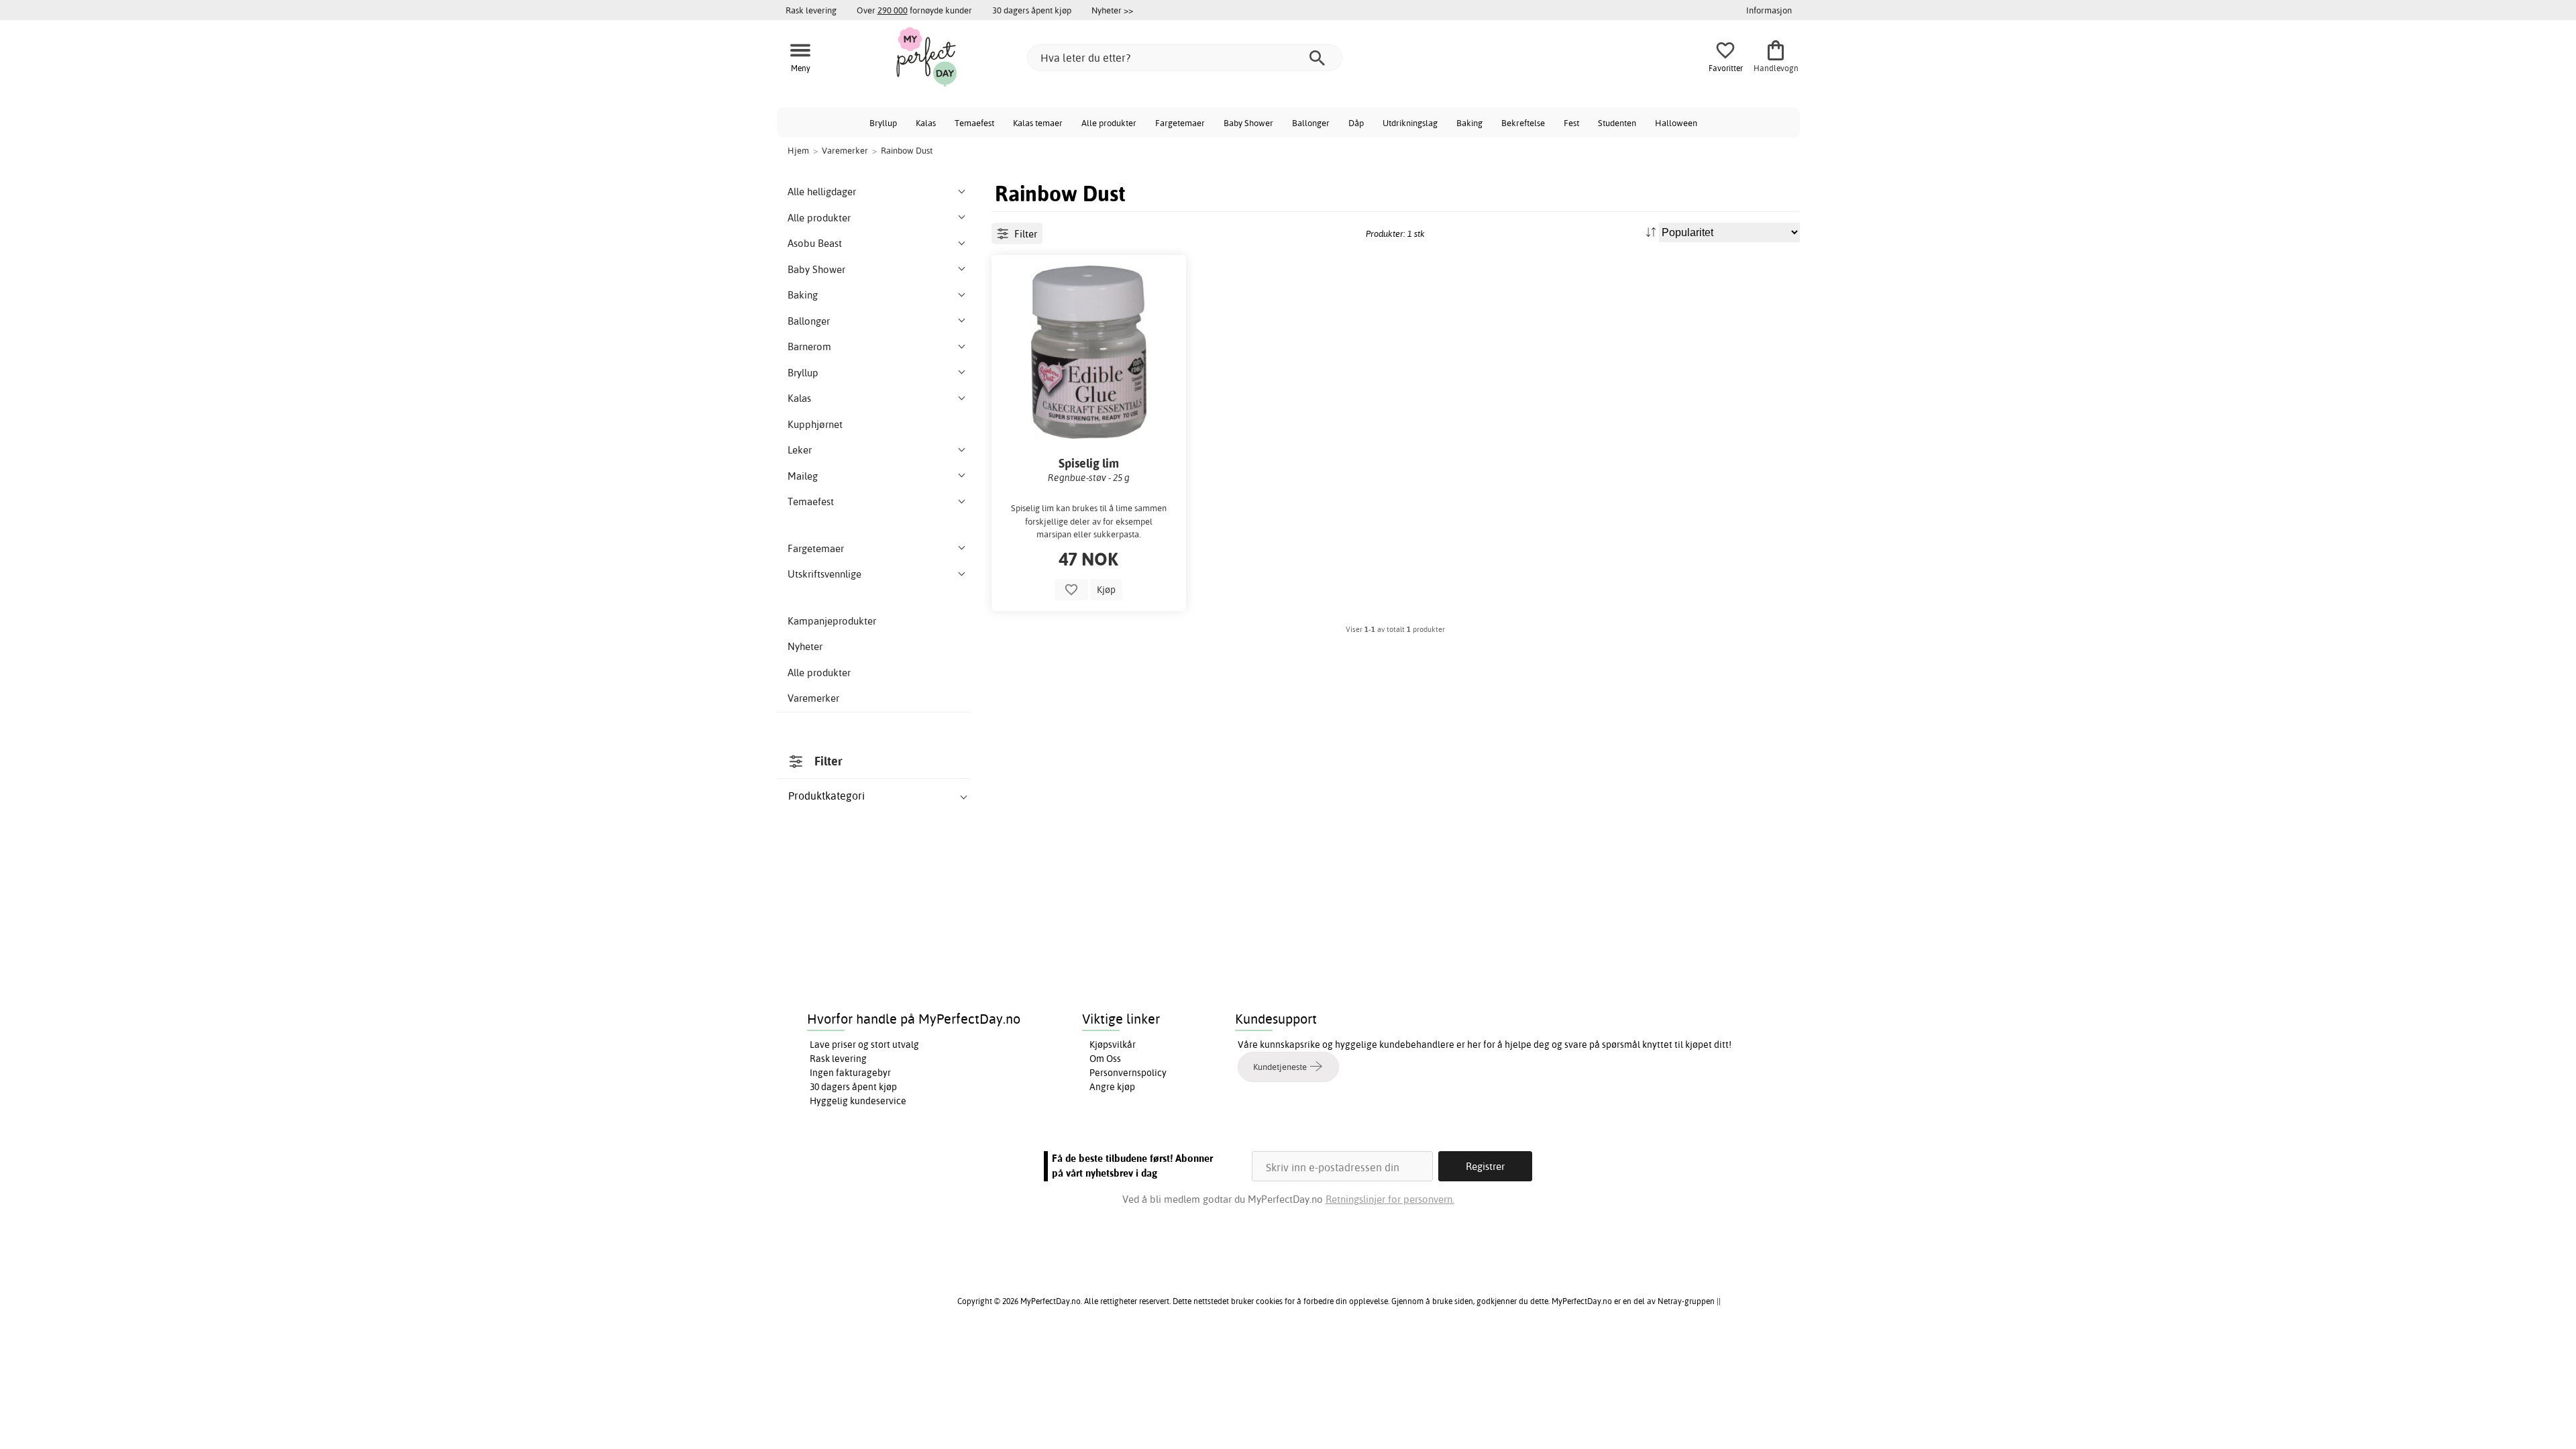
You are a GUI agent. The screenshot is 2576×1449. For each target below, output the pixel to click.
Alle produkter (1109, 123)
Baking (1469, 123)
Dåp (1356, 123)
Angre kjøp (1112, 1087)
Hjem (798, 150)
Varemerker (813, 698)
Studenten (1617, 123)
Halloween (1676, 123)
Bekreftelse (1523, 123)
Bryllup (883, 123)
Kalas (926, 123)
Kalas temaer (1038, 123)
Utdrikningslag (1410, 123)
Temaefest (974, 123)
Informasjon (1769, 10)
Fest (1571, 123)
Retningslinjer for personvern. (1390, 1199)
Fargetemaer (1180, 123)
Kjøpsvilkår (1113, 1044)
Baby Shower (1248, 123)
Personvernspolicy (1128, 1073)
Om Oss (1105, 1059)
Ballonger (1311, 123)
